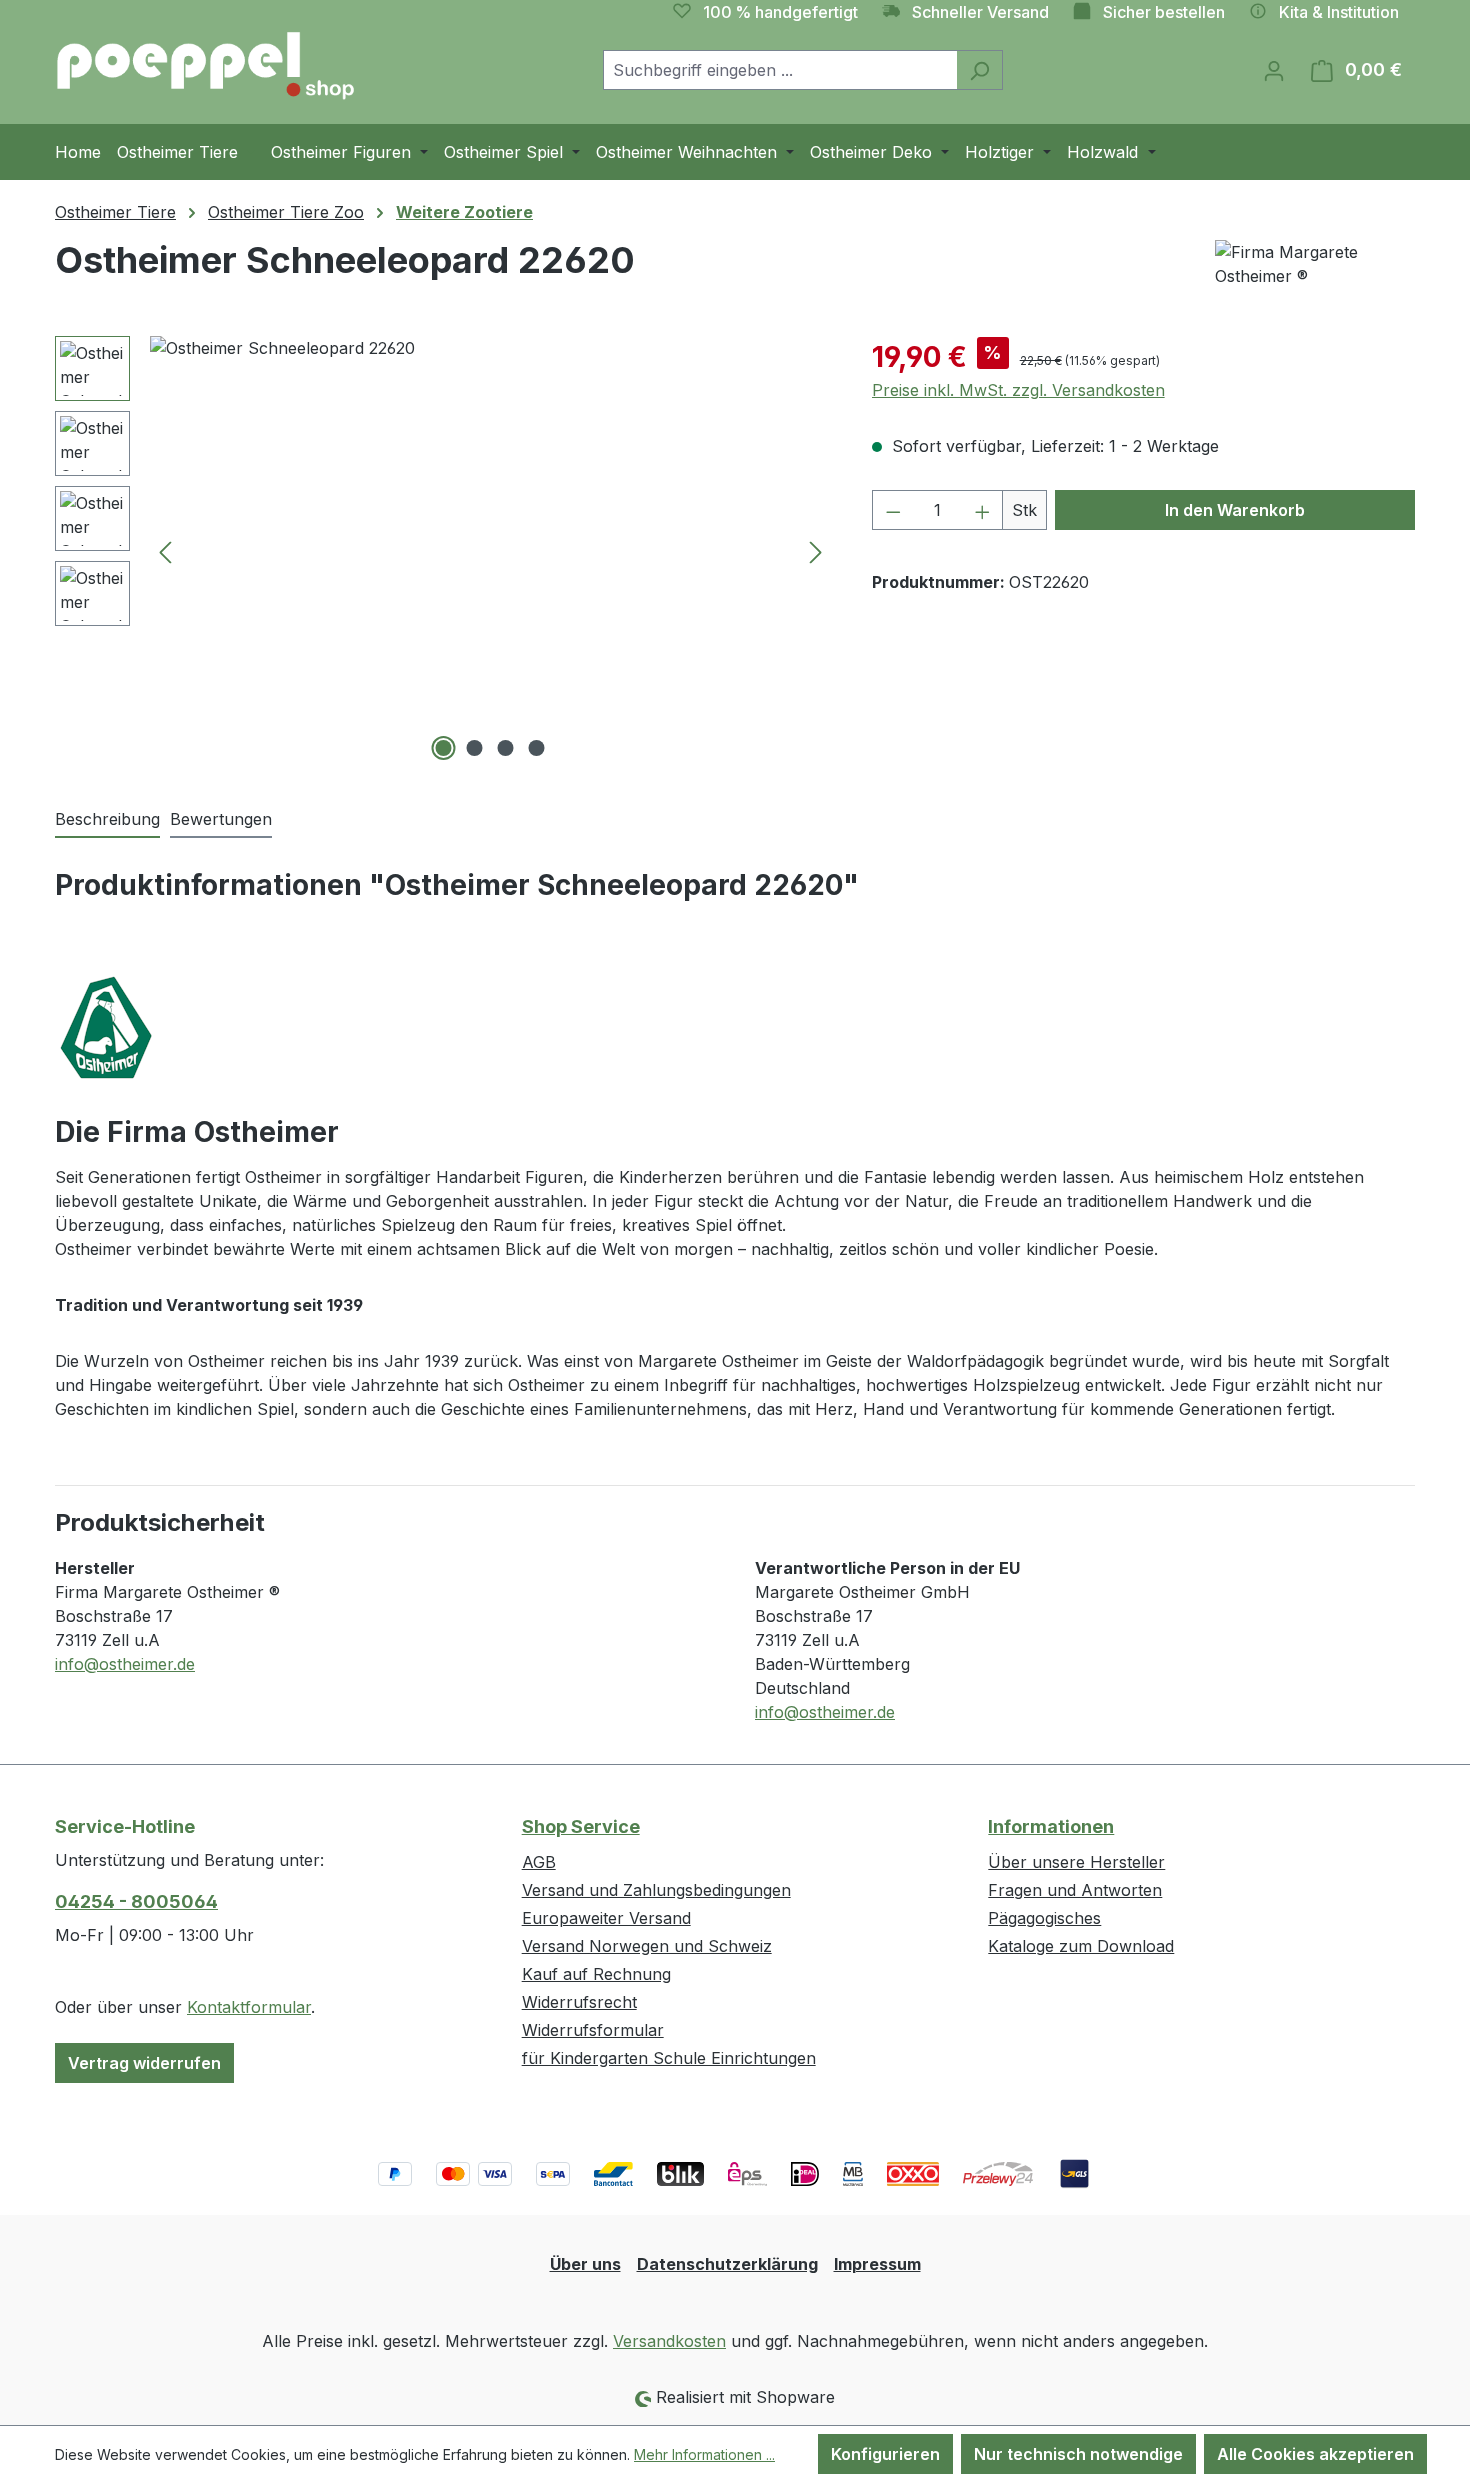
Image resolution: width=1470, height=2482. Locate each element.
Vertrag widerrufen (144, 2063)
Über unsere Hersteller (1076, 1862)
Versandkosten (669, 2341)
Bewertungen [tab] (221, 819)
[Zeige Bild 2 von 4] (475, 748)
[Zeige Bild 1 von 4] (444, 748)
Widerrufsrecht (579, 2002)
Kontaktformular (249, 2007)
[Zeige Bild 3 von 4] (506, 748)
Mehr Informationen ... (704, 2454)
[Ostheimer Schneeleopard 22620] (490, 551)
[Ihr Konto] (1274, 70)
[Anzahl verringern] (893, 510)
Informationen (1051, 1826)
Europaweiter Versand (606, 1918)
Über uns (585, 2264)
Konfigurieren (885, 2454)
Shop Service (581, 1826)
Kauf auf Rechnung (596, 1974)
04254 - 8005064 (136, 1901)
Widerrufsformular (593, 2030)
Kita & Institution (1339, 12)
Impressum (877, 2264)
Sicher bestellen (1164, 12)
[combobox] (780, 70)
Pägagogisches (1044, 1918)
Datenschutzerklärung (727, 2264)
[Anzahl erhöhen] (983, 510)
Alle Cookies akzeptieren (1315, 2454)
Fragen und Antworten (1075, 1890)
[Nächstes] (816, 551)
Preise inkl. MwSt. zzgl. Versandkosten (1018, 390)
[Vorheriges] (165, 551)
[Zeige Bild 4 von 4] (537, 748)
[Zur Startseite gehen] (205, 66)
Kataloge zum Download (1081, 1946)
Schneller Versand (980, 12)
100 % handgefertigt (780, 12)
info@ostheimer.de (125, 1664)
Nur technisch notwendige (1078, 2454)
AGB (539, 1862)
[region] (443, 551)
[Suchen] (979, 70)
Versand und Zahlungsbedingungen (656, 1890)
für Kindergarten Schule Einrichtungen (669, 2058)
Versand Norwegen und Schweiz (647, 1946)
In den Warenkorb (1235, 510)
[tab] (107, 820)
